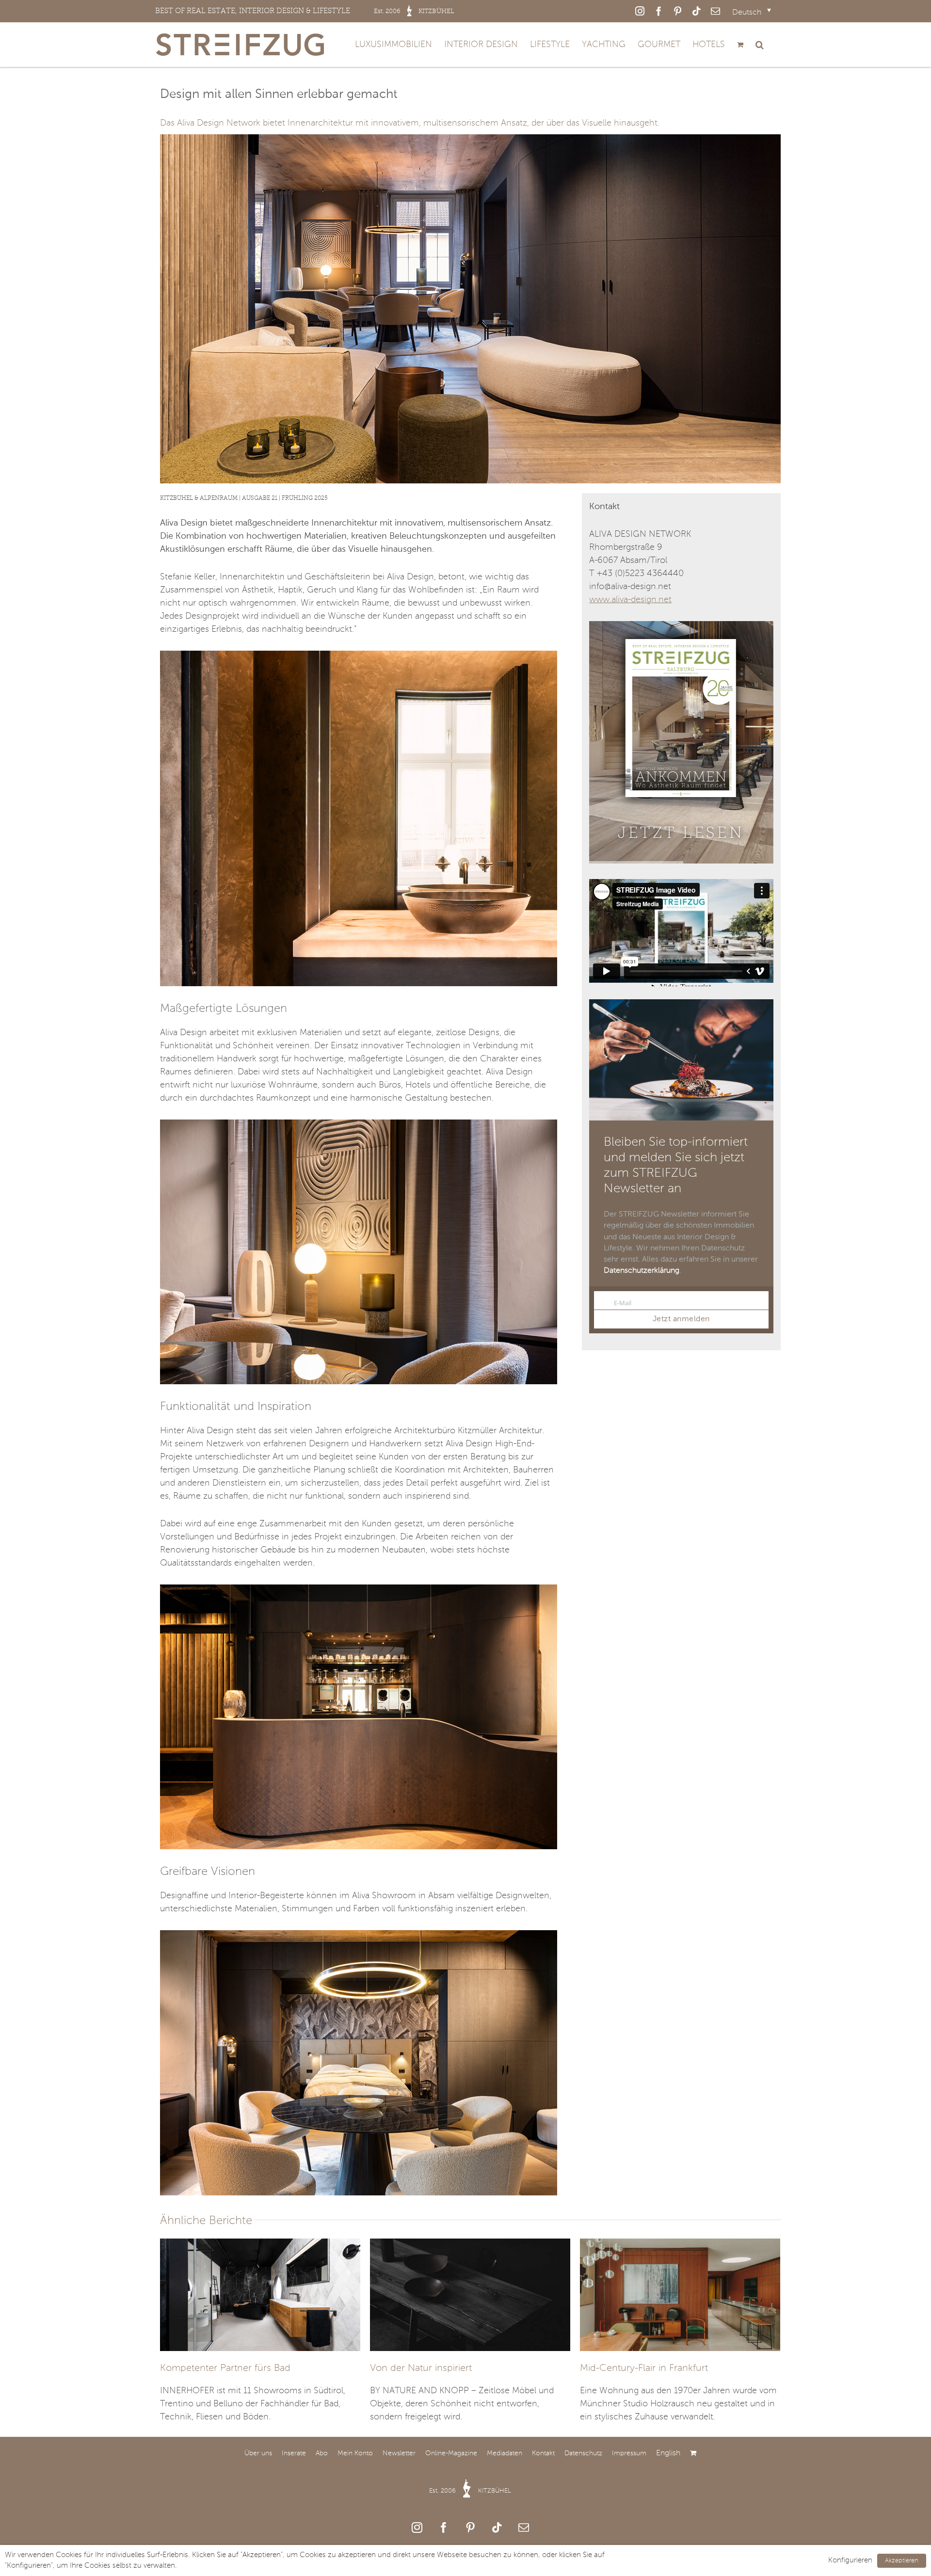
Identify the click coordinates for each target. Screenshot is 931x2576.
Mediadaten (505, 2453)
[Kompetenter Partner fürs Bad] (260, 2294)
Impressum (629, 2453)
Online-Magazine (451, 2453)
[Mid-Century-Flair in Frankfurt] (680, 2294)
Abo (322, 2453)
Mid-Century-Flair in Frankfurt (644, 2368)
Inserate (294, 2453)
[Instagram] (417, 2528)
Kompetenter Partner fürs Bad (225, 2368)
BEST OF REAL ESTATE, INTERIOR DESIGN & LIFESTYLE (305, 11)
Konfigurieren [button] (850, 2560)
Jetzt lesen (681, 833)
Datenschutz (583, 2453)
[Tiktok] (497, 2528)
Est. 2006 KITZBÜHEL (470, 2491)
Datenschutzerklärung (642, 1271)
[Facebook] (444, 2528)
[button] (760, 45)
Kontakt (543, 2453)
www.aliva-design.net (630, 600)
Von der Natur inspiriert (421, 2368)
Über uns (258, 2453)
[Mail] (524, 2528)
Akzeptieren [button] (902, 2561)
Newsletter (399, 2453)
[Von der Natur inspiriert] (470, 2294)
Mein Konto (355, 2453)
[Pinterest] (470, 2528)
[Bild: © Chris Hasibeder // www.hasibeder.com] (359, 655)
